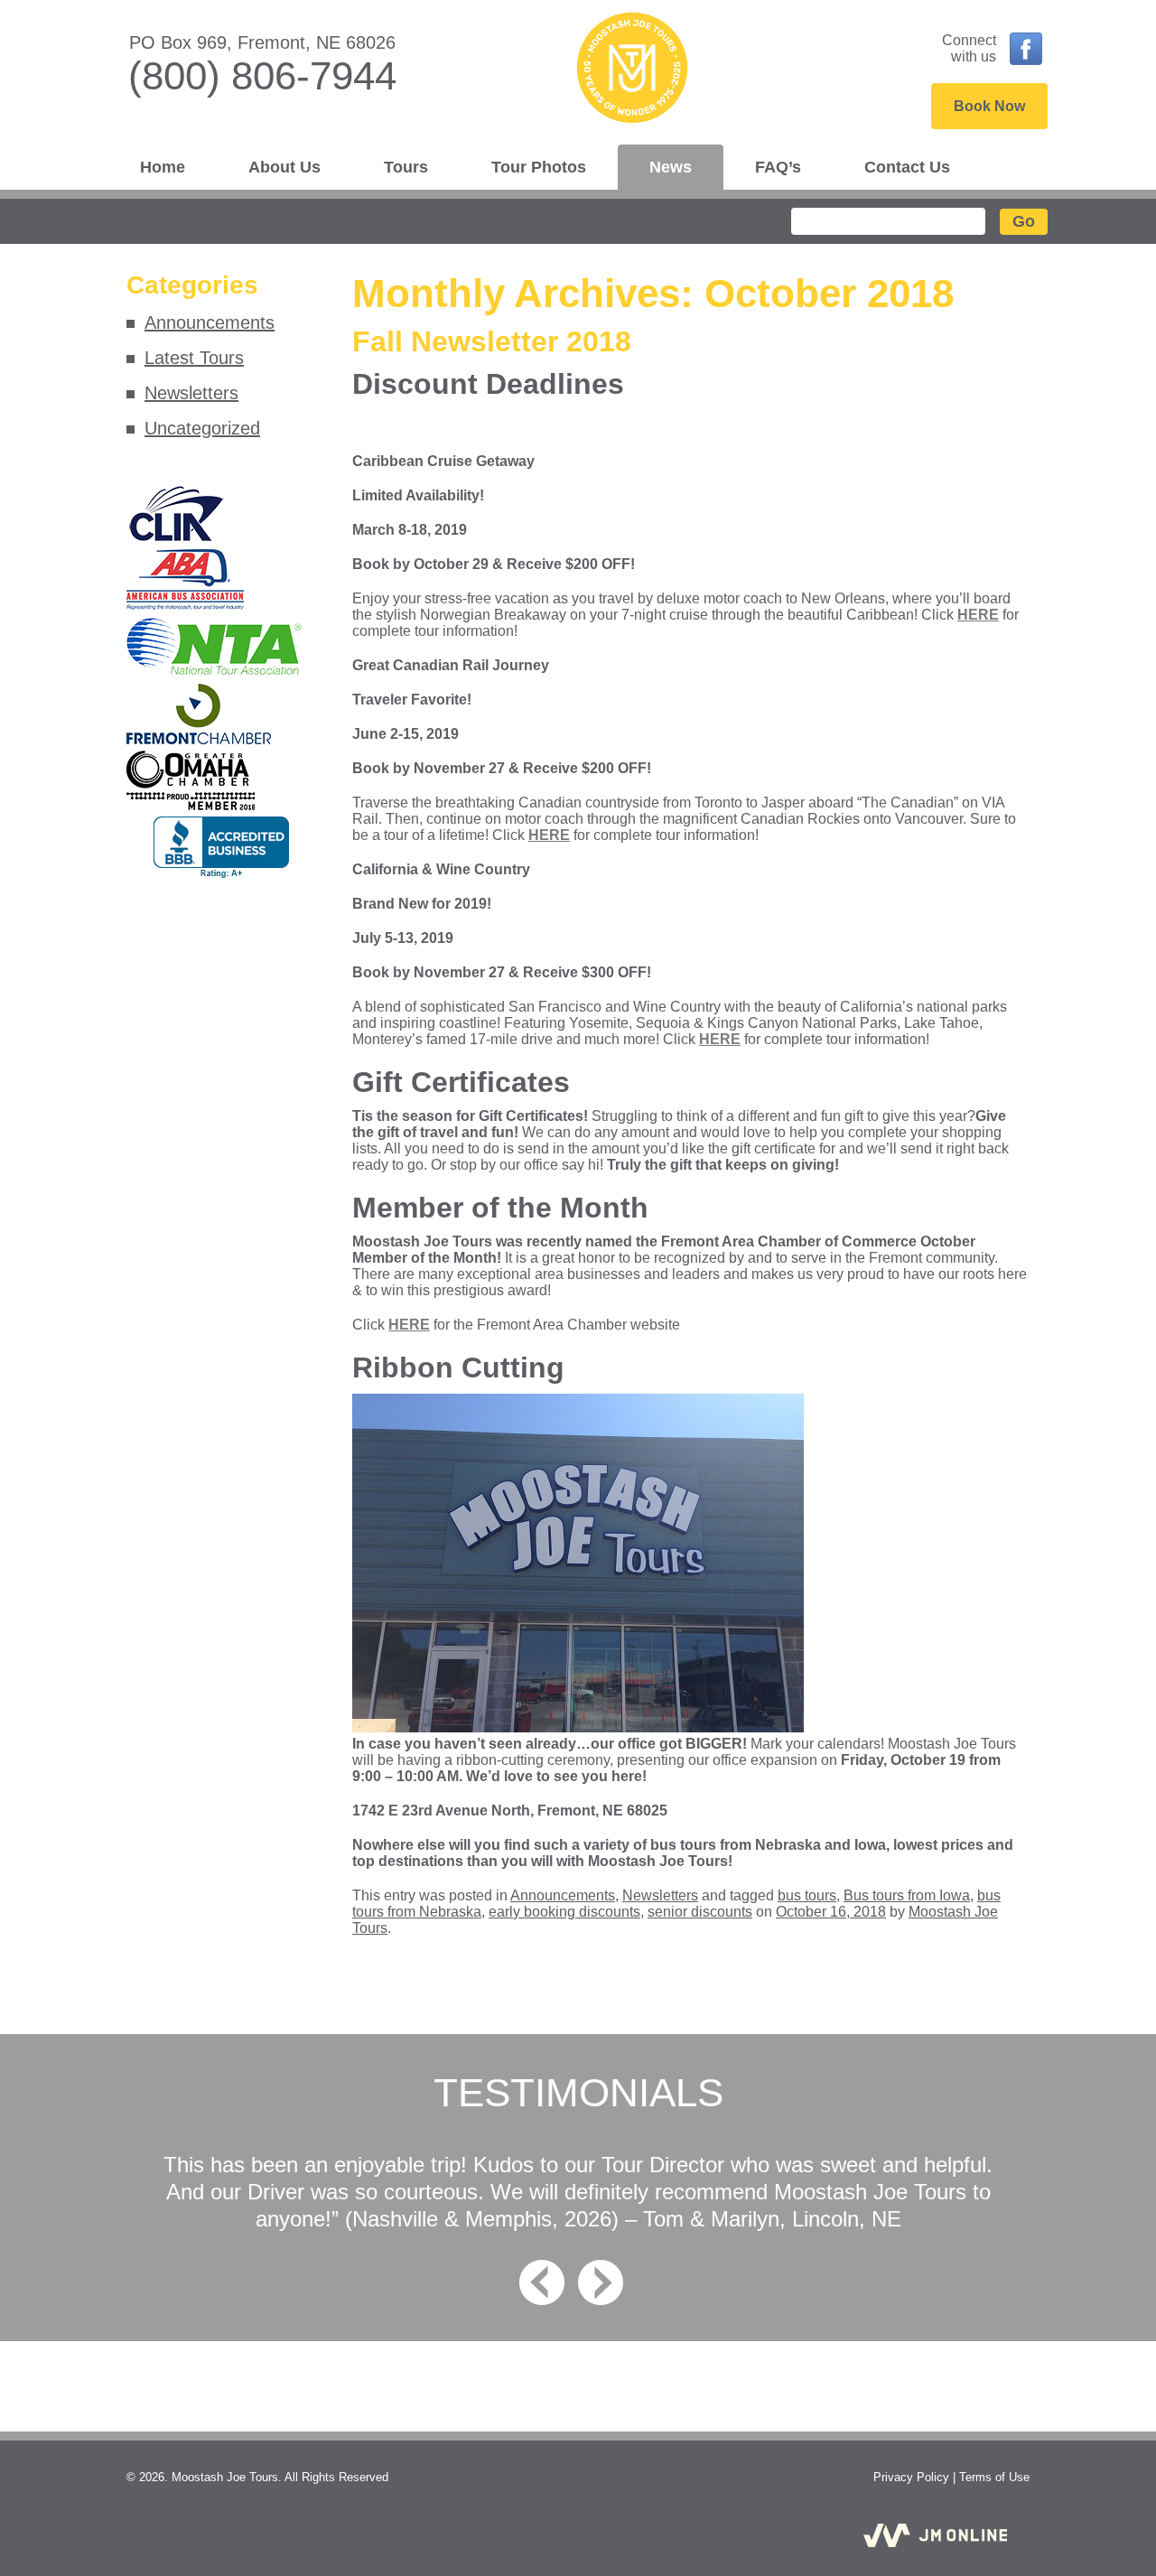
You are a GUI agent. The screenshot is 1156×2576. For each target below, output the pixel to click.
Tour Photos (539, 167)
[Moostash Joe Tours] (578, 73)
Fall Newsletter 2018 (492, 341)
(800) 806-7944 (262, 75)
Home (163, 167)
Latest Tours (194, 358)
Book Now (989, 106)
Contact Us (907, 167)
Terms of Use (994, 2477)
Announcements (210, 322)
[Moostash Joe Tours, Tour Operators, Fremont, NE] (221, 848)
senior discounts (700, 1912)
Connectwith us (969, 48)
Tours (406, 167)
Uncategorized (202, 428)
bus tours (807, 1895)
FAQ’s (778, 167)
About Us (284, 167)
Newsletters (191, 393)
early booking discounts (564, 1912)
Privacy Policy (911, 2477)
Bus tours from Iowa (907, 1895)
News (671, 167)
